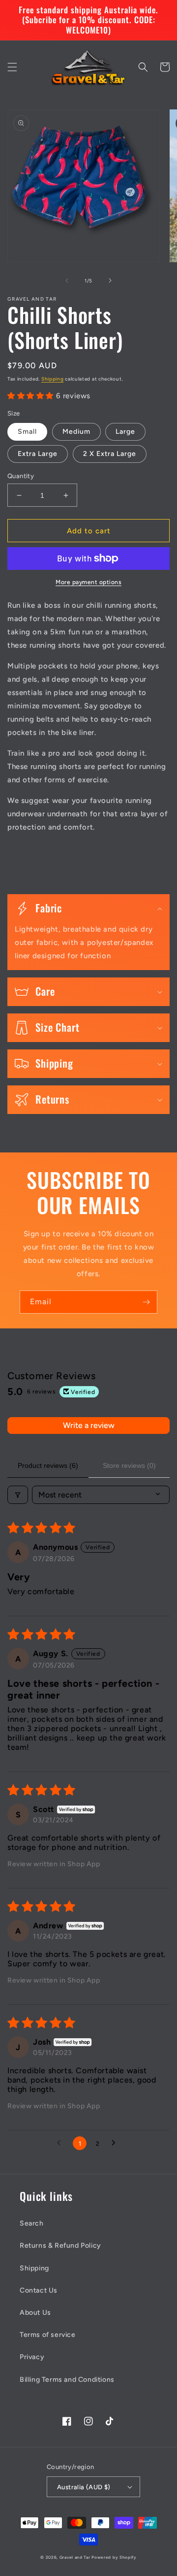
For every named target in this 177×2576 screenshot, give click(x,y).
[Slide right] (110, 280)
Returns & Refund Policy (60, 2245)
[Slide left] (67, 280)
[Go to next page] (116, 2143)
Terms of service (48, 2335)
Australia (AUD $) (84, 2487)
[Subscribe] (146, 1302)
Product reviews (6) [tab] (48, 1465)
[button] (12, 67)
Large (125, 432)
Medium (76, 432)
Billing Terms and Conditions (67, 2380)
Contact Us (39, 2290)
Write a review (89, 1425)
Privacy (32, 2357)
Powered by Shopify (114, 2557)
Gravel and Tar (75, 2557)
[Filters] (18, 1495)
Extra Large (38, 454)
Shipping (53, 379)
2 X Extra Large (110, 454)
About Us (35, 2313)
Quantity (21, 476)
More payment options (88, 582)
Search (32, 2223)
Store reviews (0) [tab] (129, 1465)
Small (27, 432)
